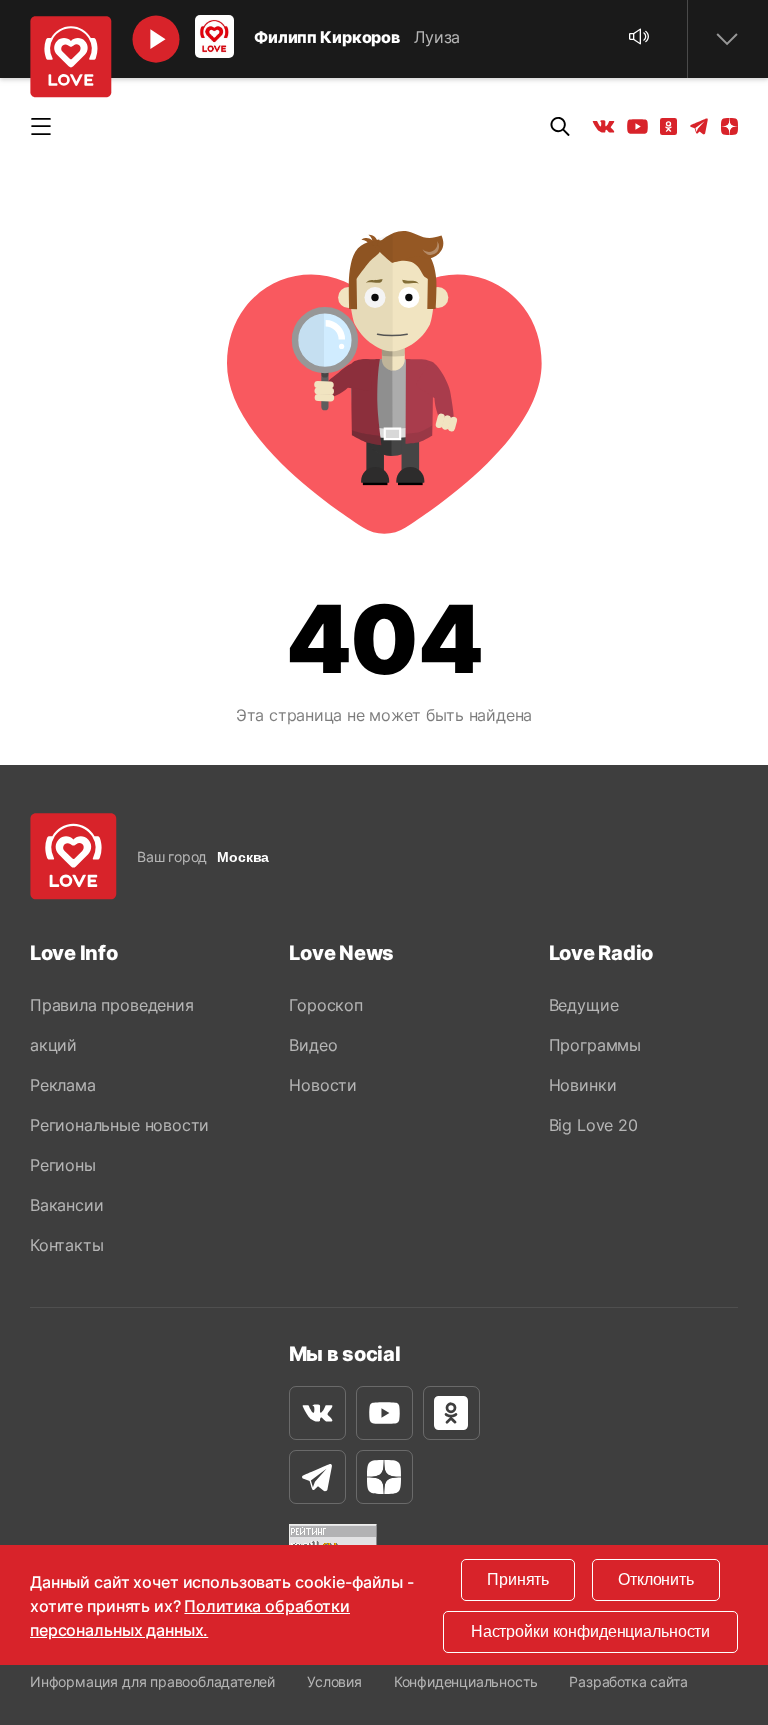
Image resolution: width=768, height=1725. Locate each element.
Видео (313, 1045)
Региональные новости (119, 1125)
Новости (323, 1085)
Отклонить (656, 1579)
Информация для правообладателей (152, 1681)
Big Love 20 (593, 1125)
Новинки (583, 1085)
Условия (334, 1681)
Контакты (66, 1245)
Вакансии (66, 1205)
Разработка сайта (628, 1681)
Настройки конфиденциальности (590, 1631)
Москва (243, 857)
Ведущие (584, 1005)
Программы (595, 1045)
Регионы (63, 1165)
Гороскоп (325, 1005)
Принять (518, 1579)
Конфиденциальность (466, 1681)
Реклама (63, 1085)
